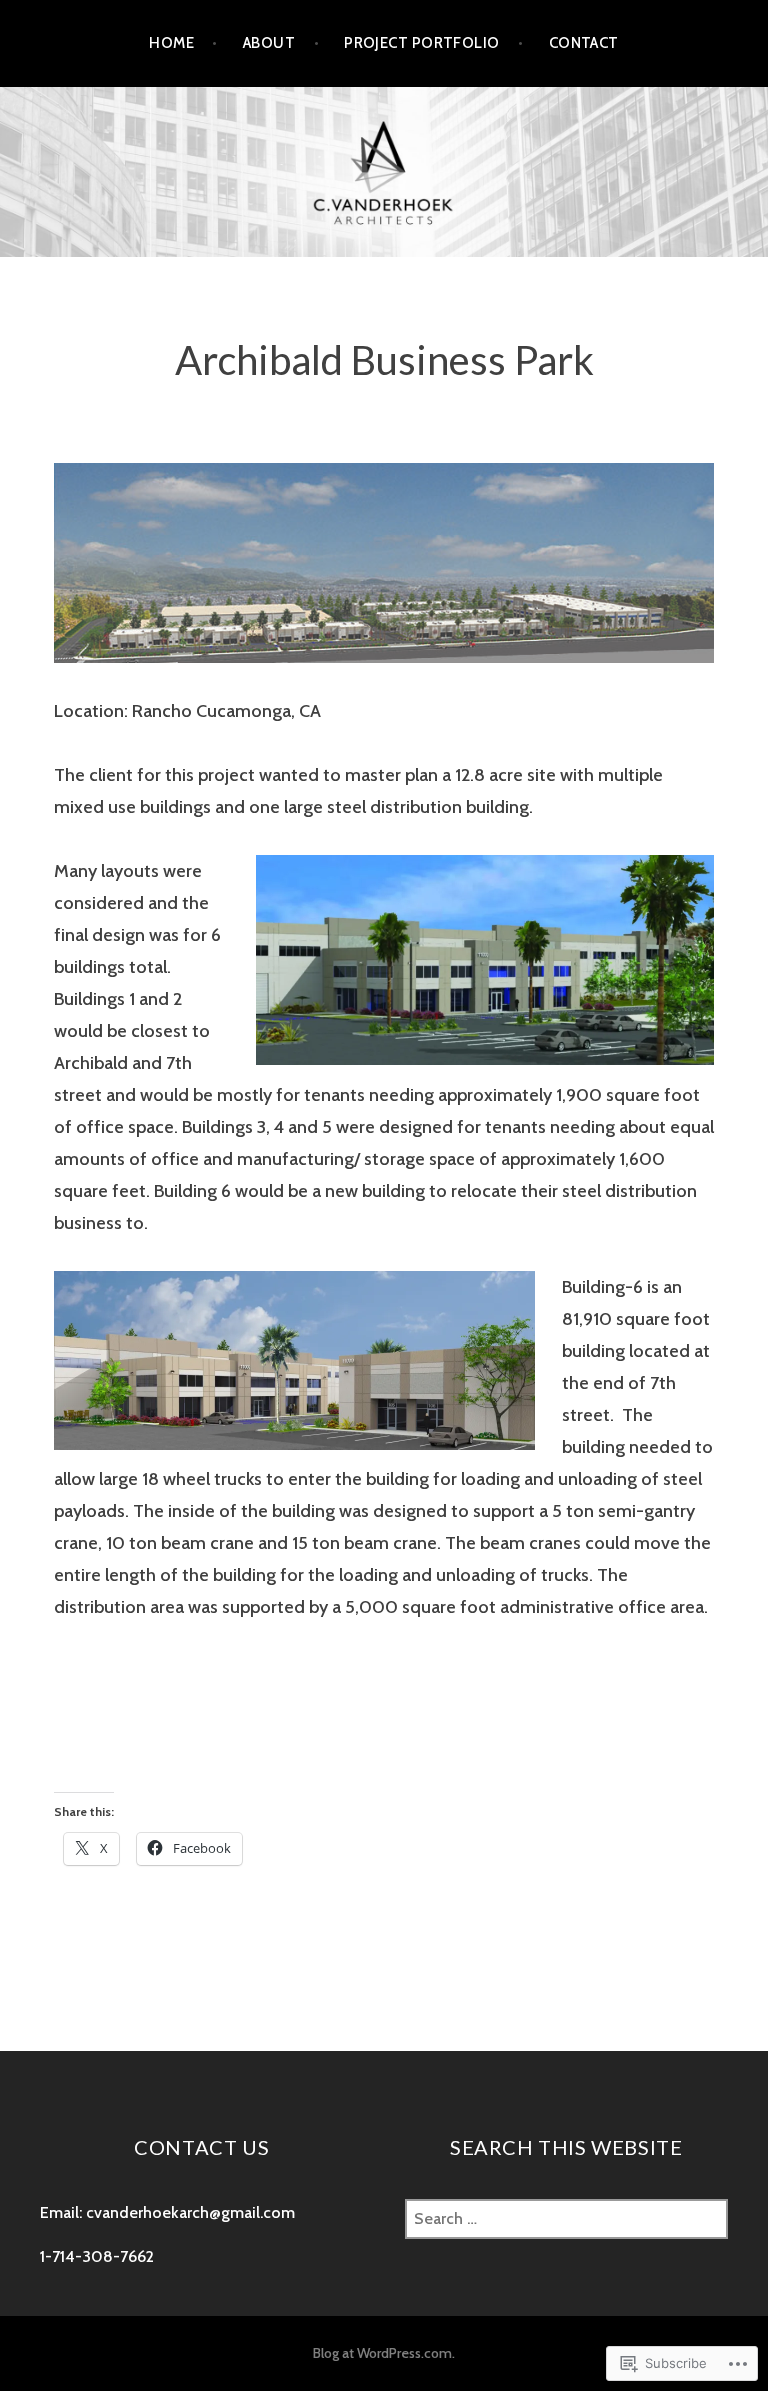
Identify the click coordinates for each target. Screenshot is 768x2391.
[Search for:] (566, 2218)
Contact (584, 43)
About (269, 43)
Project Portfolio (422, 43)
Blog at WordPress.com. (384, 2353)
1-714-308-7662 (97, 2256)
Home (171, 43)
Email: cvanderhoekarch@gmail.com (167, 2212)
